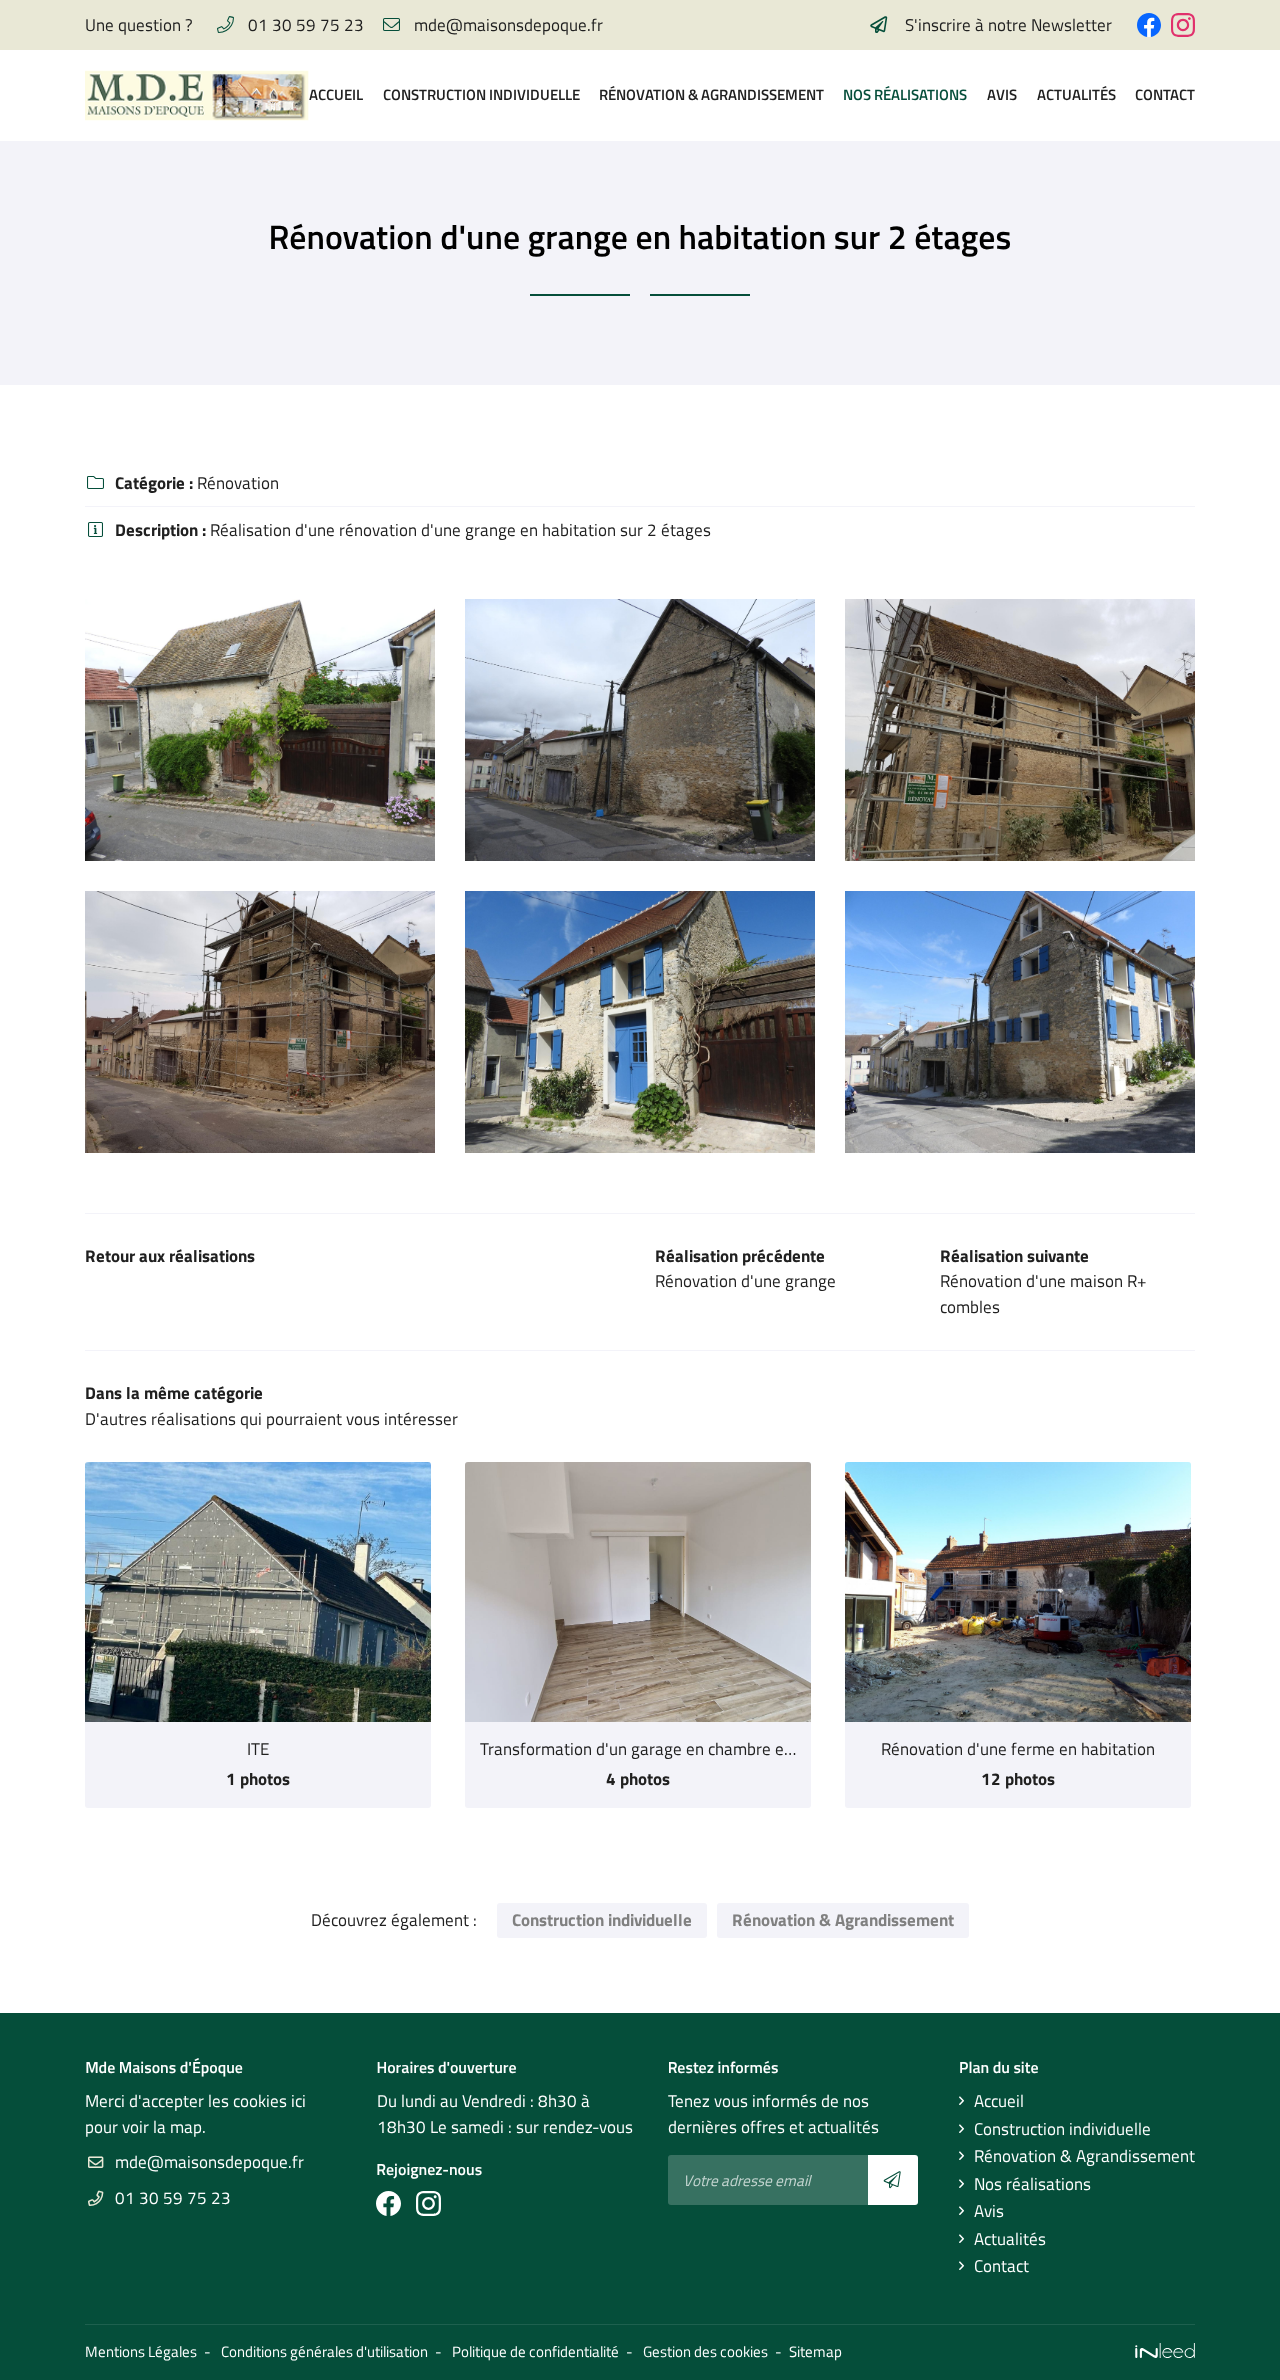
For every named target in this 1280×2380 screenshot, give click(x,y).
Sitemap (815, 2351)
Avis (1002, 94)
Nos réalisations (904, 94)
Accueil (336, 94)
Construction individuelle (481, 94)
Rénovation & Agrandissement (711, 94)
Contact (1165, 94)
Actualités (1076, 94)
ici (298, 2101)
